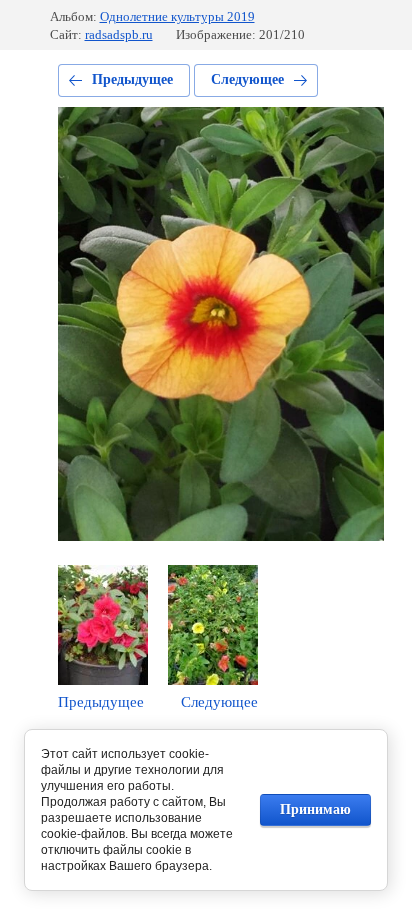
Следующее (247, 79)
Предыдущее (132, 79)
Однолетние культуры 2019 (177, 16)
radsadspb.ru (119, 34)
